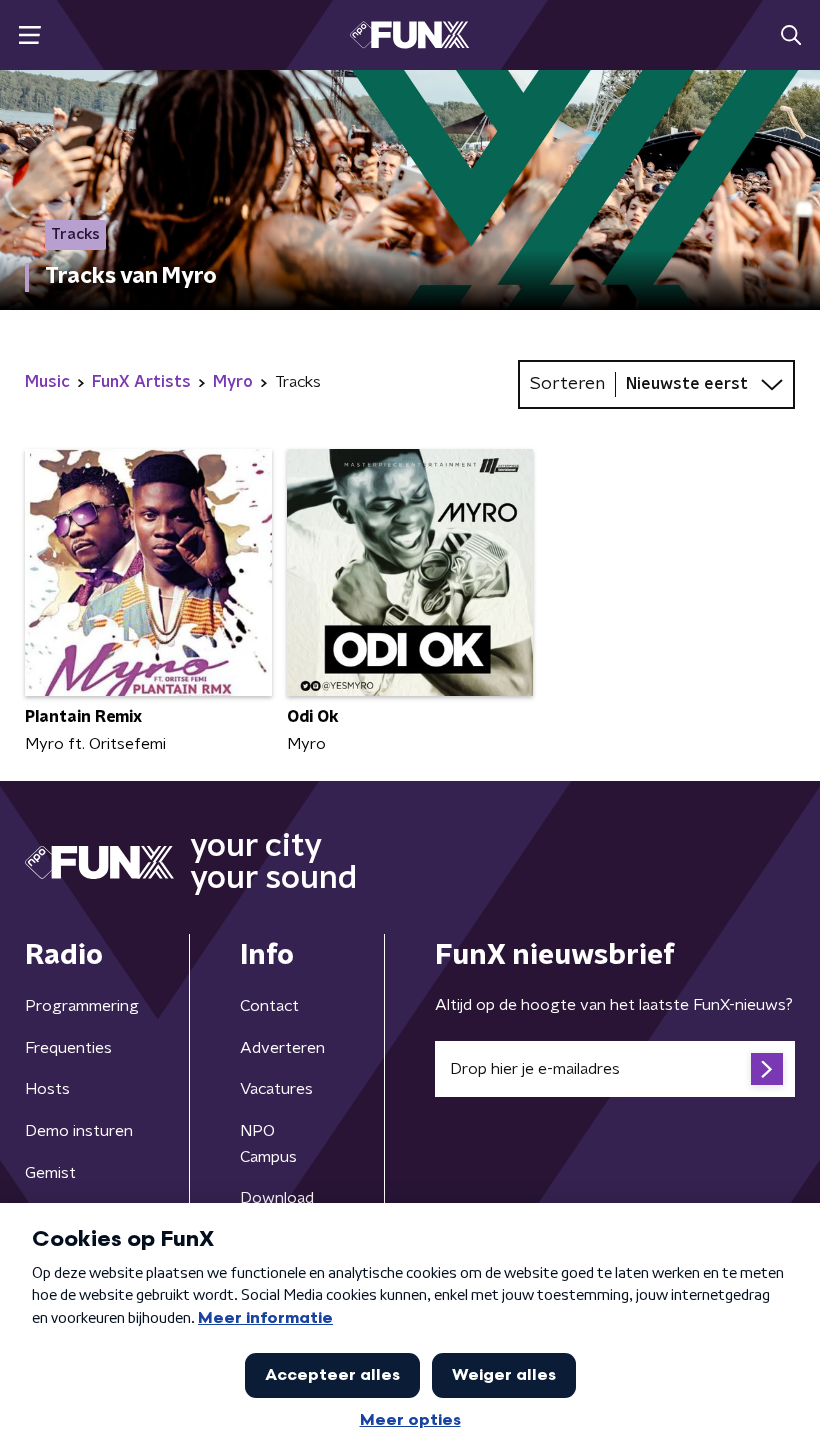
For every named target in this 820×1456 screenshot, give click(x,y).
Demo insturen (79, 1131)
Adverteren (282, 1048)
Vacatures (276, 1089)
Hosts (47, 1089)
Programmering (82, 1006)
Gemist (50, 1173)
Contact (269, 1006)
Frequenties (68, 1048)
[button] (29, 35)
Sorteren (567, 384)
